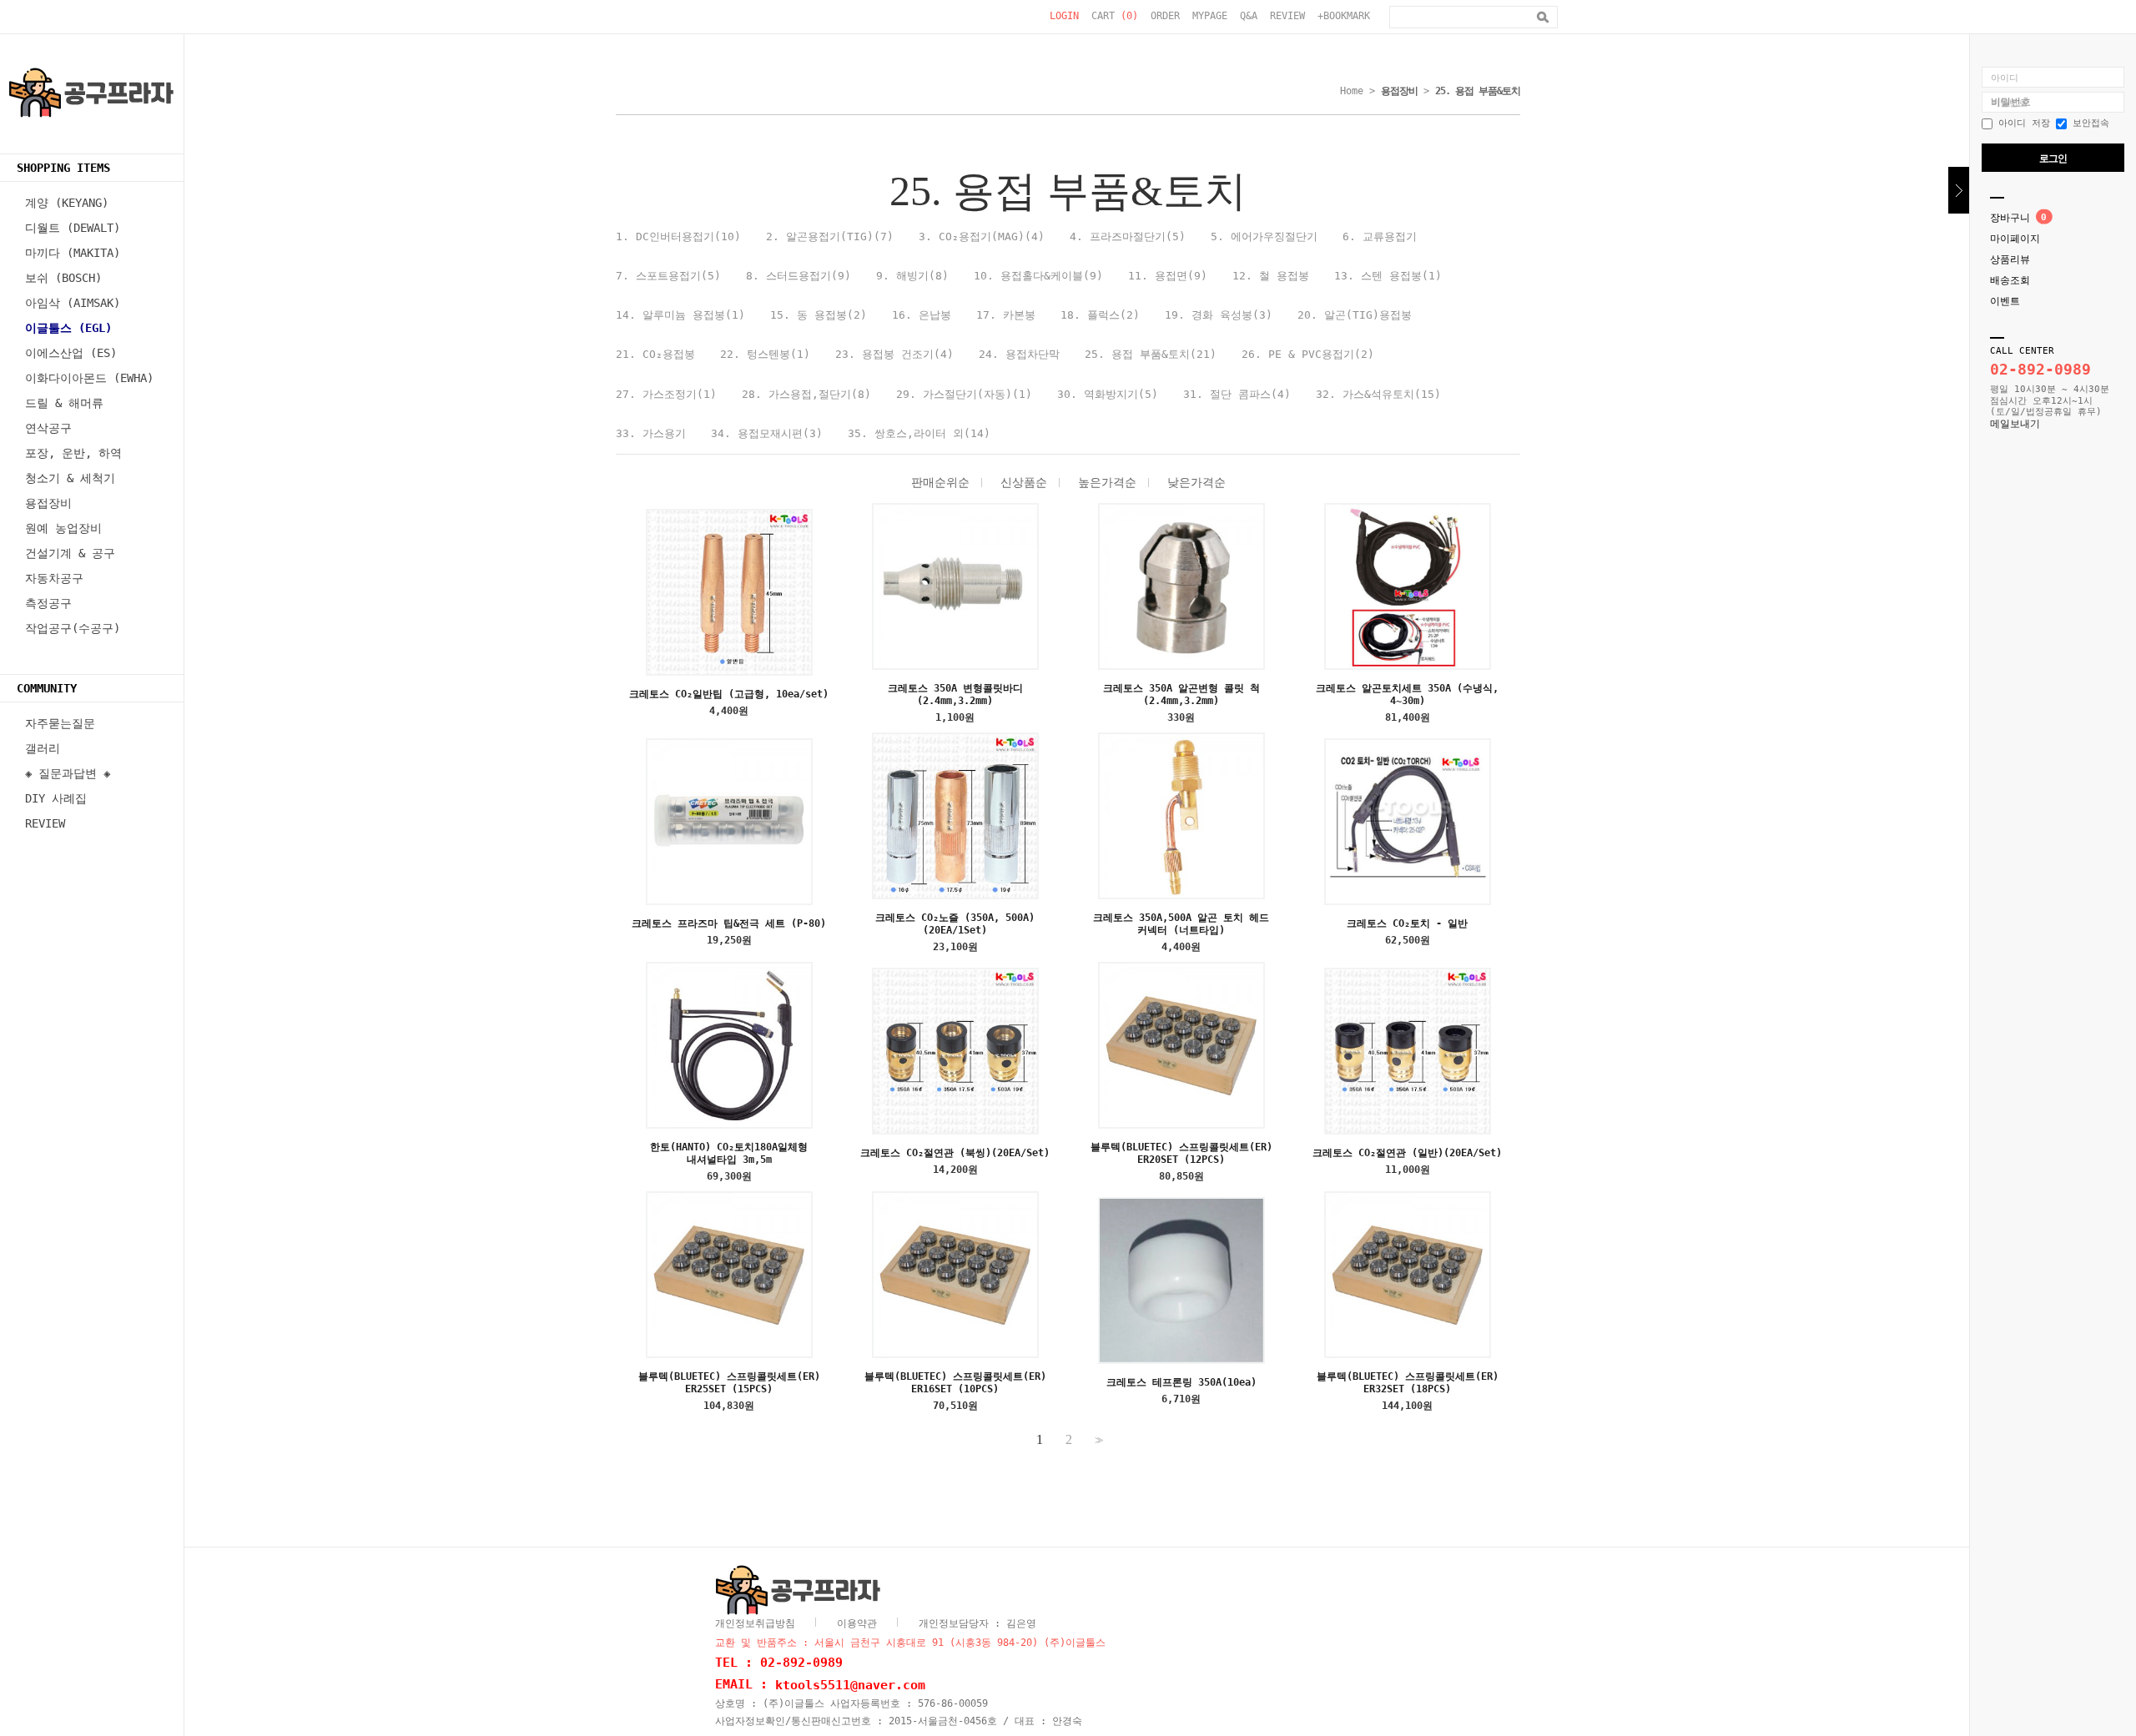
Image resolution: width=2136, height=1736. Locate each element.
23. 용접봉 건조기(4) (894, 354)
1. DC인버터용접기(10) (678, 236)
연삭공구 (48, 428)
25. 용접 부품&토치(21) (1151, 354)
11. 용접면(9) (1168, 276)
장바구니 (2010, 218)
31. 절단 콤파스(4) (1237, 394)
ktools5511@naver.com (850, 1684)
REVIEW (1287, 16)
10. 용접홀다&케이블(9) (1038, 276)
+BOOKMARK (1344, 16)
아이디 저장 (2021, 123)
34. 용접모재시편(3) (767, 433)
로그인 (2053, 159)
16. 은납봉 (922, 315)
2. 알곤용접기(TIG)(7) (830, 236)
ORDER (1165, 16)
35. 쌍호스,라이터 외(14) (919, 433)
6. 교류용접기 (1380, 236)
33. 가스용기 (651, 433)
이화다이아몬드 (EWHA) (89, 378)
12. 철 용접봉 (1271, 276)
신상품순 (1024, 482)
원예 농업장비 (63, 528)
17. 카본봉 (1006, 315)
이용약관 (857, 1623)
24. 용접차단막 (1019, 354)
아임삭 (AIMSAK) (73, 303)
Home (1352, 91)
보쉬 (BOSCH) (63, 278)
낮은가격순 (1196, 482)
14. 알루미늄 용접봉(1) (680, 315)
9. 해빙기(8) (912, 276)
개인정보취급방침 (755, 1623)
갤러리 (43, 748)
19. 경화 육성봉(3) (1219, 315)
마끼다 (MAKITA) (73, 253)
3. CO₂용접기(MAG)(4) (982, 236)
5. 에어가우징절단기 (1264, 236)
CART (1115, 16)
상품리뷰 (2010, 259)
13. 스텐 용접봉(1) (1388, 276)
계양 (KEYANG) (67, 203)
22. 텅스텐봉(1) (765, 354)
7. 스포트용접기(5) (668, 276)
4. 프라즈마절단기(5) (1128, 236)
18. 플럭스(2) (1100, 315)
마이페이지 (2015, 239)
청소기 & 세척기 (70, 478)
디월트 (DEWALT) (73, 228)
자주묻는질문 (60, 723)
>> (1097, 1440)
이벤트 (2005, 301)
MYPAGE (1210, 16)
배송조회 (2010, 280)
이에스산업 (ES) (71, 353)
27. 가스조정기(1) (666, 394)
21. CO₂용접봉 (655, 354)
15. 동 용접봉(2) (819, 315)
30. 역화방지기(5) (1108, 394)
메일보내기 (2015, 424)
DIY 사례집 (56, 798)
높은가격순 (1107, 482)
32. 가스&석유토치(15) (1378, 394)
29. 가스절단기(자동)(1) (964, 394)
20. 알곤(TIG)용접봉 (1355, 315)
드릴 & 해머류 (64, 403)
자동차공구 (54, 578)
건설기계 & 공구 (70, 553)
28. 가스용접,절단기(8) (806, 394)
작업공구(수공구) (73, 628)
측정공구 (48, 603)
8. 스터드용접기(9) (798, 276)
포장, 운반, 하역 (73, 453)
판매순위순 (940, 482)
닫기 (1959, 190)
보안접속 (2088, 123)
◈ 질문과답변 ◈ (68, 773)
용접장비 (48, 503)
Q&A (1249, 16)
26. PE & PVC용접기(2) (1308, 354)
